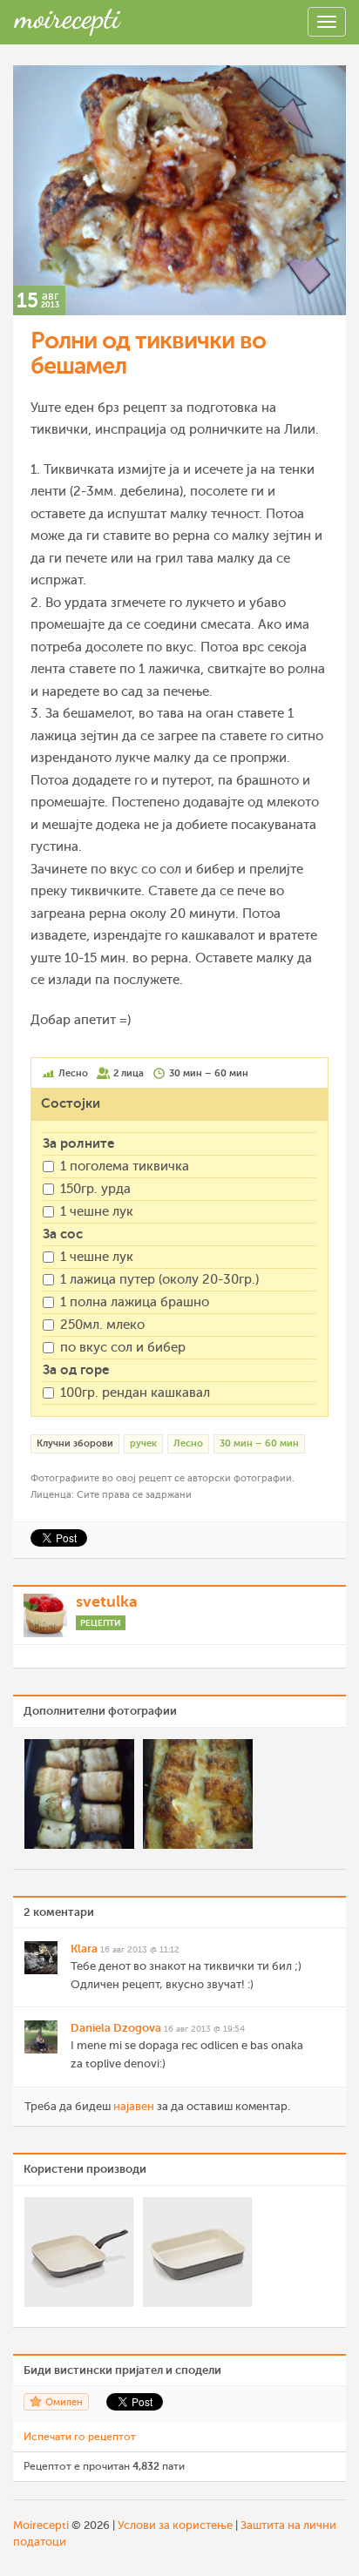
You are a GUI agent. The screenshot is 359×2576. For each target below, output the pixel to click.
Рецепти (101, 1623)
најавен (134, 2106)
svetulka (107, 1602)
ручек (143, 1443)
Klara (84, 1949)
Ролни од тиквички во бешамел (148, 354)
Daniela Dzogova (116, 2028)
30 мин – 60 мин (259, 1443)
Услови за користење (175, 2525)
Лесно (188, 1443)
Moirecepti (41, 2525)
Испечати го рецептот (80, 2437)
